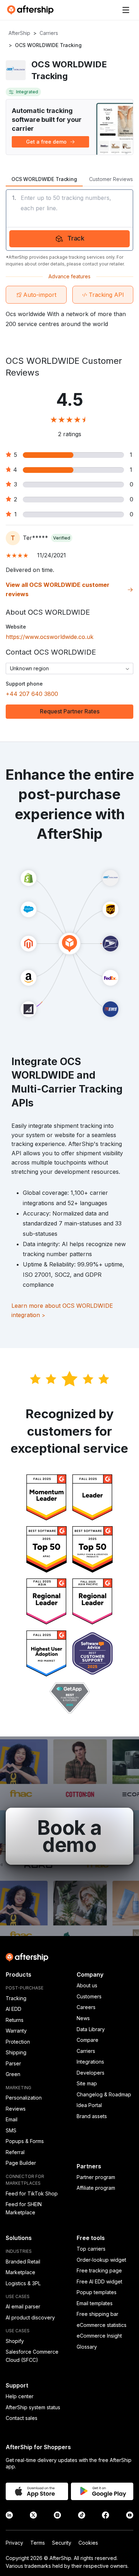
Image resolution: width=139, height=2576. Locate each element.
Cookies (88, 2543)
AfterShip (19, 33)
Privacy (14, 2543)
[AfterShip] (32, 10)
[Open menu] (126, 10)
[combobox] (69, 668)
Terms (38, 2543)
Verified (62, 538)
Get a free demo (46, 142)
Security (62, 2543)
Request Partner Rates (70, 711)
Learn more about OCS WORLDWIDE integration (62, 1310)
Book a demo (69, 1836)
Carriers (49, 33)
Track (76, 238)
